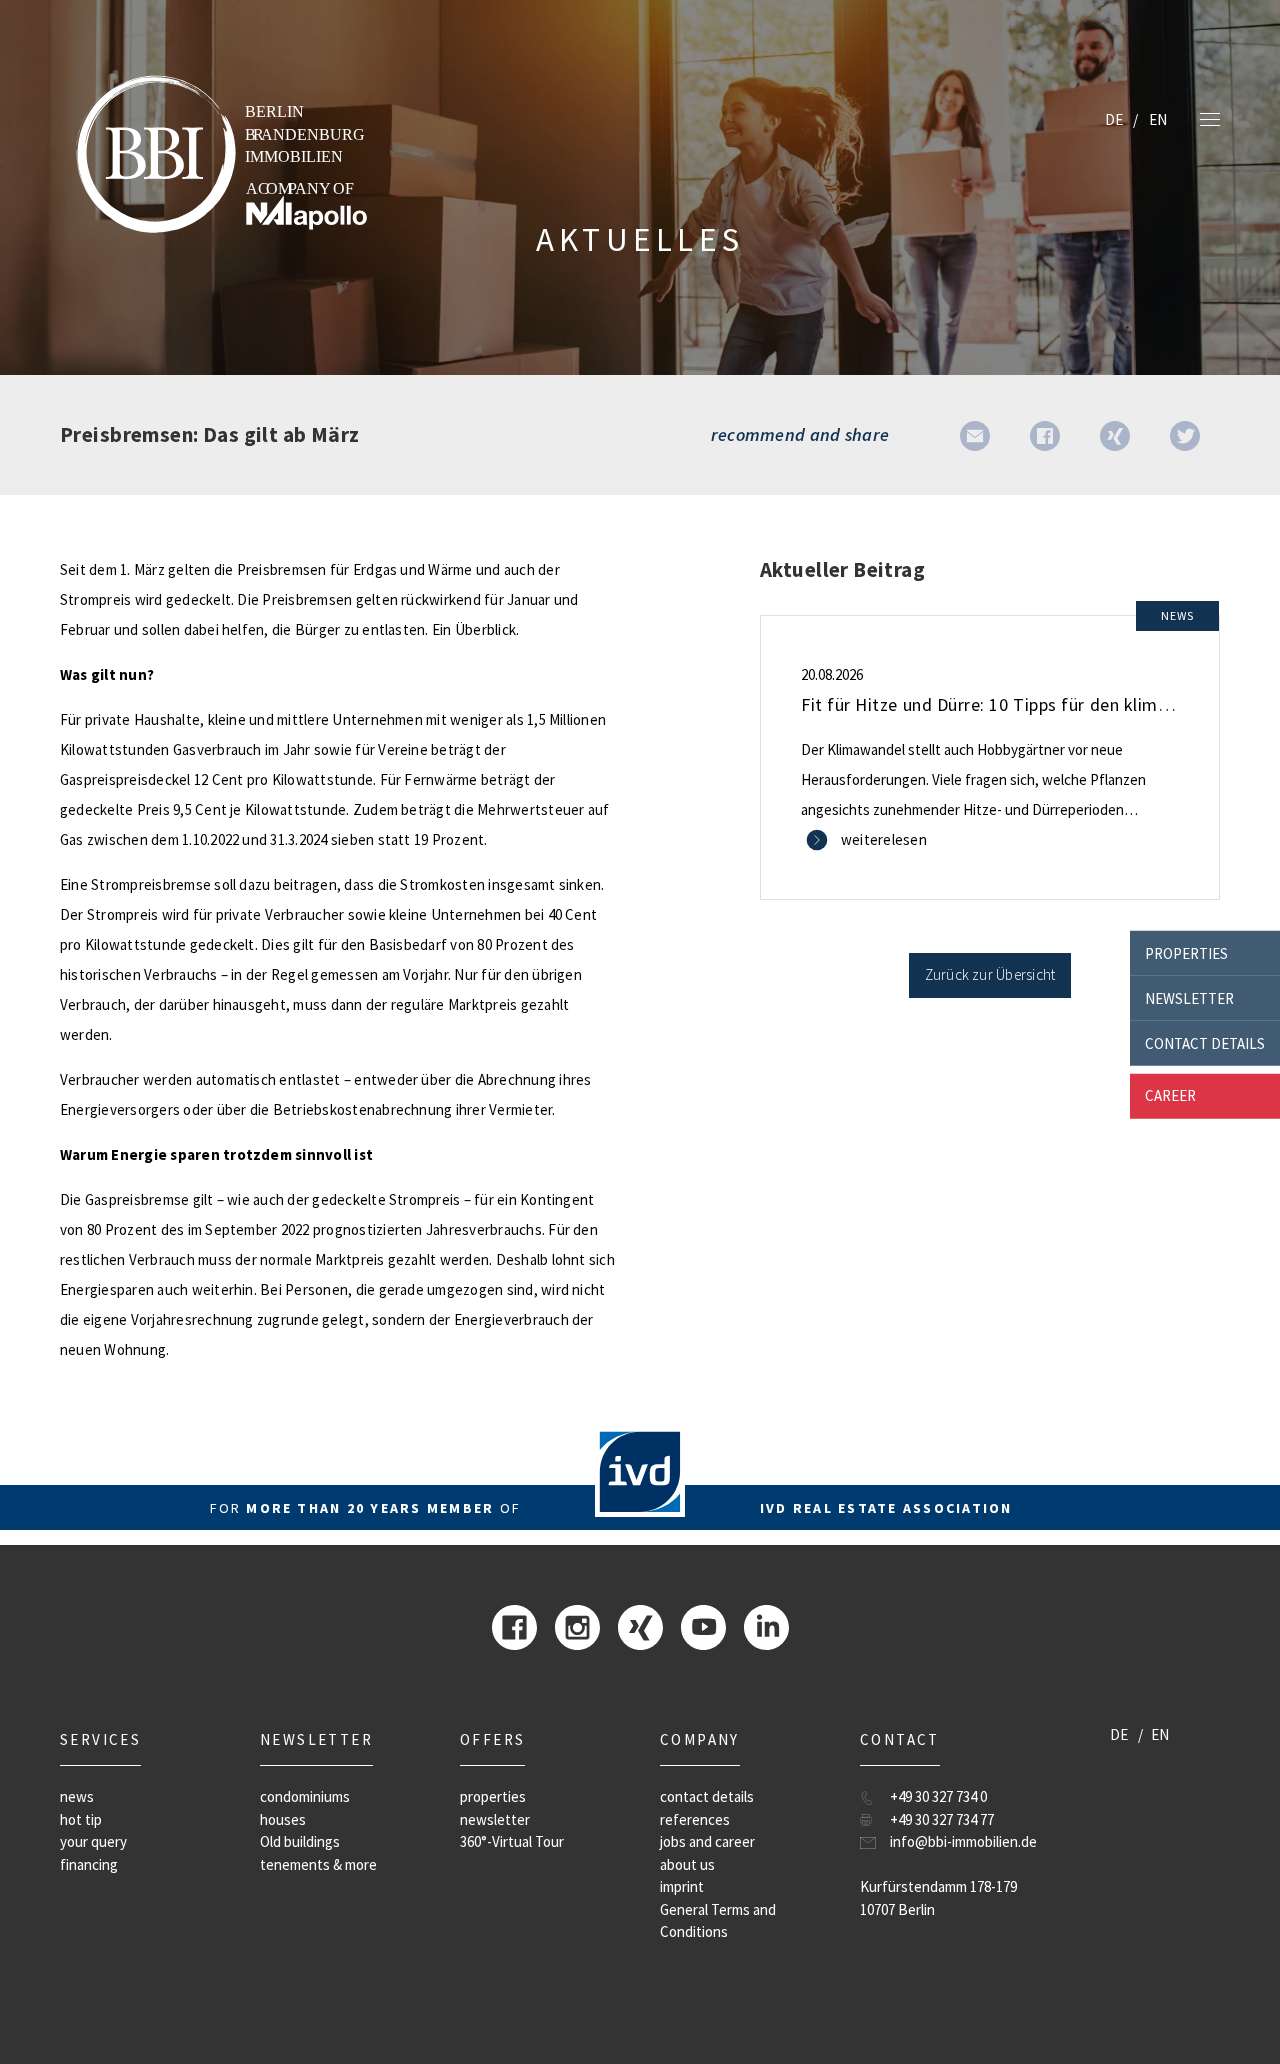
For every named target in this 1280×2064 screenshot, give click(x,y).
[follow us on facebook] (514, 1625)
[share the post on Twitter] (1185, 434)
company (700, 1739)
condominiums (305, 1796)
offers (492, 1739)
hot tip (81, 1819)
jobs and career (707, 1841)
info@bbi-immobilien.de (963, 1841)
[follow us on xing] (640, 1625)
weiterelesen (884, 839)
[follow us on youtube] (703, 1625)
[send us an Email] (975, 434)
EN (1158, 119)
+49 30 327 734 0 (938, 1796)
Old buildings (300, 1841)
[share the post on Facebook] (1045, 434)
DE (1114, 119)
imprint (682, 1886)
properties (1186, 952)
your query (93, 1841)
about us (687, 1864)
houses (283, 1819)
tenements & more (318, 1864)
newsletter (1189, 997)
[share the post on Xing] (1115, 434)
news (77, 1796)
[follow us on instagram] (577, 1625)
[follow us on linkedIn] (766, 1625)
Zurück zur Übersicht (990, 974)
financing (89, 1864)
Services (100, 1739)
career (1170, 1095)
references (695, 1819)
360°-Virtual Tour (512, 1841)
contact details (1205, 1042)
